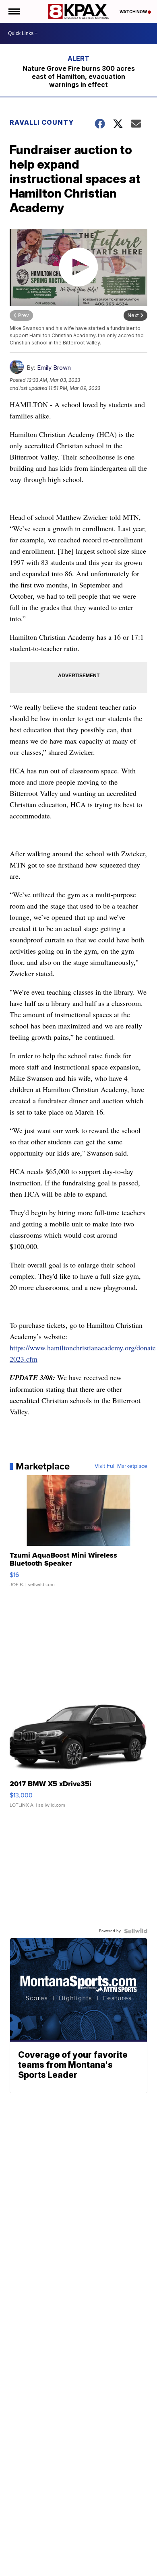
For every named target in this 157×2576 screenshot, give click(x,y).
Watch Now (134, 12)
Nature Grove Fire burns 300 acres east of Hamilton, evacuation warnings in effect (79, 76)
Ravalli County (42, 122)
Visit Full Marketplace (121, 1466)
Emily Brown (54, 368)
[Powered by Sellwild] (136, 1931)
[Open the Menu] (13, 11)
